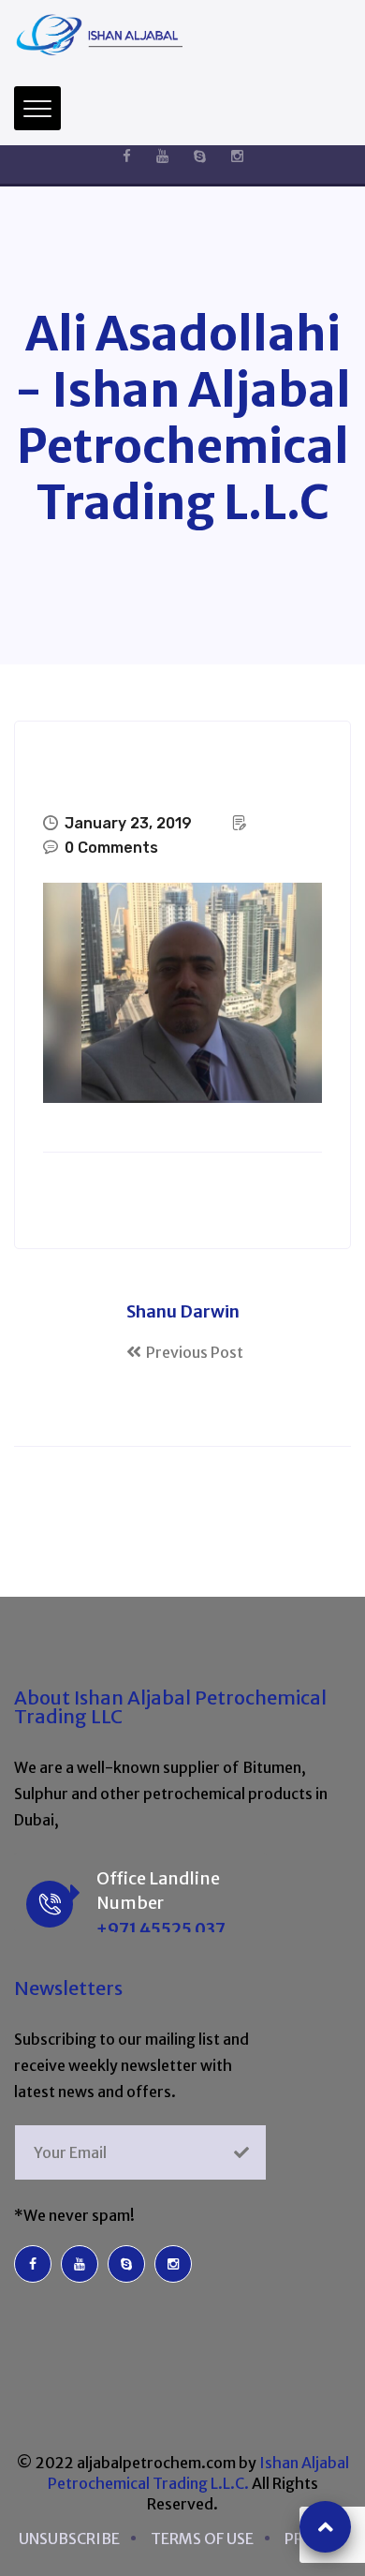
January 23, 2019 (128, 823)
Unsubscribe (69, 2539)
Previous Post (195, 1352)
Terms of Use (202, 2539)
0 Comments (111, 848)
